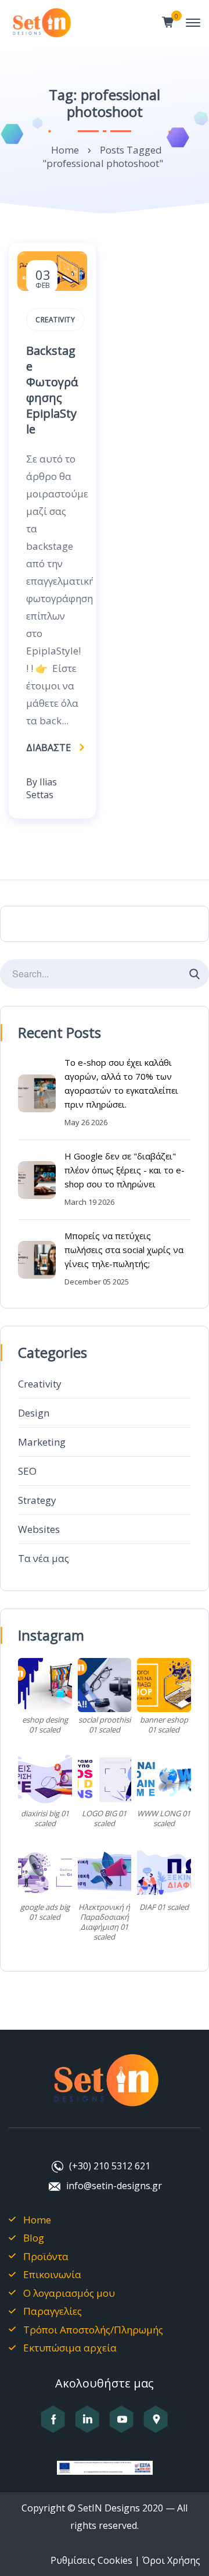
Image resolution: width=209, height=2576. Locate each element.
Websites (39, 1529)
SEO (27, 1471)
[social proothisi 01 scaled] (105, 1685)
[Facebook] (53, 2426)
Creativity (40, 1384)
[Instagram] (87, 2426)
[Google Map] (156, 2426)
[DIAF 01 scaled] (164, 1873)
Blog (34, 2238)
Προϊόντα (46, 2256)
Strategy (37, 1500)
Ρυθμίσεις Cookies (91, 2560)
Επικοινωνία (52, 2274)
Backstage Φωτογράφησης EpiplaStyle (52, 390)
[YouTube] (122, 2426)
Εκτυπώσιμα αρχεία (70, 2348)
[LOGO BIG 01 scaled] (105, 1779)
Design (34, 1413)
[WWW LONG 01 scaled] (164, 1779)
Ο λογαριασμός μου (69, 2293)
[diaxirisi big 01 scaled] (45, 1779)
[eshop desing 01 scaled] (45, 1685)
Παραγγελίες (53, 2311)
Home (65, 150)
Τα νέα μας (44, 1558)
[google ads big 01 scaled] (45, 1873)
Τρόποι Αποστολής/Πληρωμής (93, 2330)
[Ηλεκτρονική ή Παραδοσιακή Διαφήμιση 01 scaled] (105, 1873)
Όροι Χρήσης (171, 2560)
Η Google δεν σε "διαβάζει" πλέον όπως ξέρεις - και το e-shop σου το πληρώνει (125, 1170)
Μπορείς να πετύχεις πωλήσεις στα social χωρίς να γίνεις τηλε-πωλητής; (124, 1250)
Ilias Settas (42, 788)
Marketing (42, 1442)
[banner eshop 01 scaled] (164, 1685)
